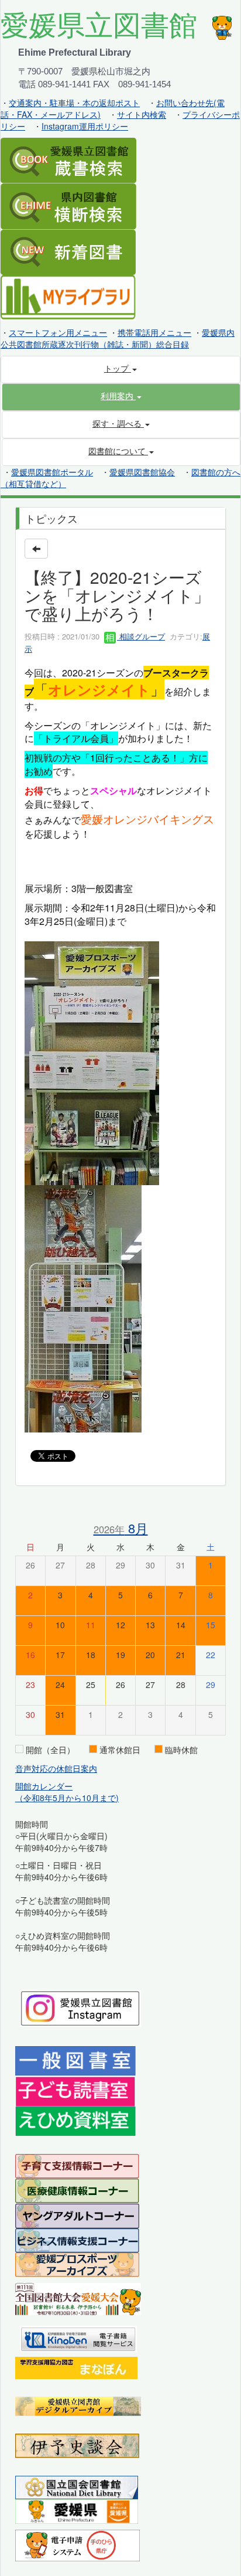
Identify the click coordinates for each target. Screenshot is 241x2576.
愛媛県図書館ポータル (52, 472)
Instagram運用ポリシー (85, 126)
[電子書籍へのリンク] (78, 2337)
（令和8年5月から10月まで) (67, 1798)
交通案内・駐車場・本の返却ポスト (74, 103)
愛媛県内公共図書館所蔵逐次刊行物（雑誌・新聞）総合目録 (118, 338)
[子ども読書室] (75, 2091)
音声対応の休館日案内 (56, 1768)
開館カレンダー (44, 1786)
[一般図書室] (75, 2060)
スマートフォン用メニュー (58, 332)
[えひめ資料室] (75, 2121)
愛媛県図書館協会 (142, 472)
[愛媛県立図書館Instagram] (80, 2007)
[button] (121, 396)
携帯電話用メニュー (154, 332)
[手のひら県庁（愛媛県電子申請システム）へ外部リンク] (78, 2544)
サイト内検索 (142, 114)
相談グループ (141, 636)
